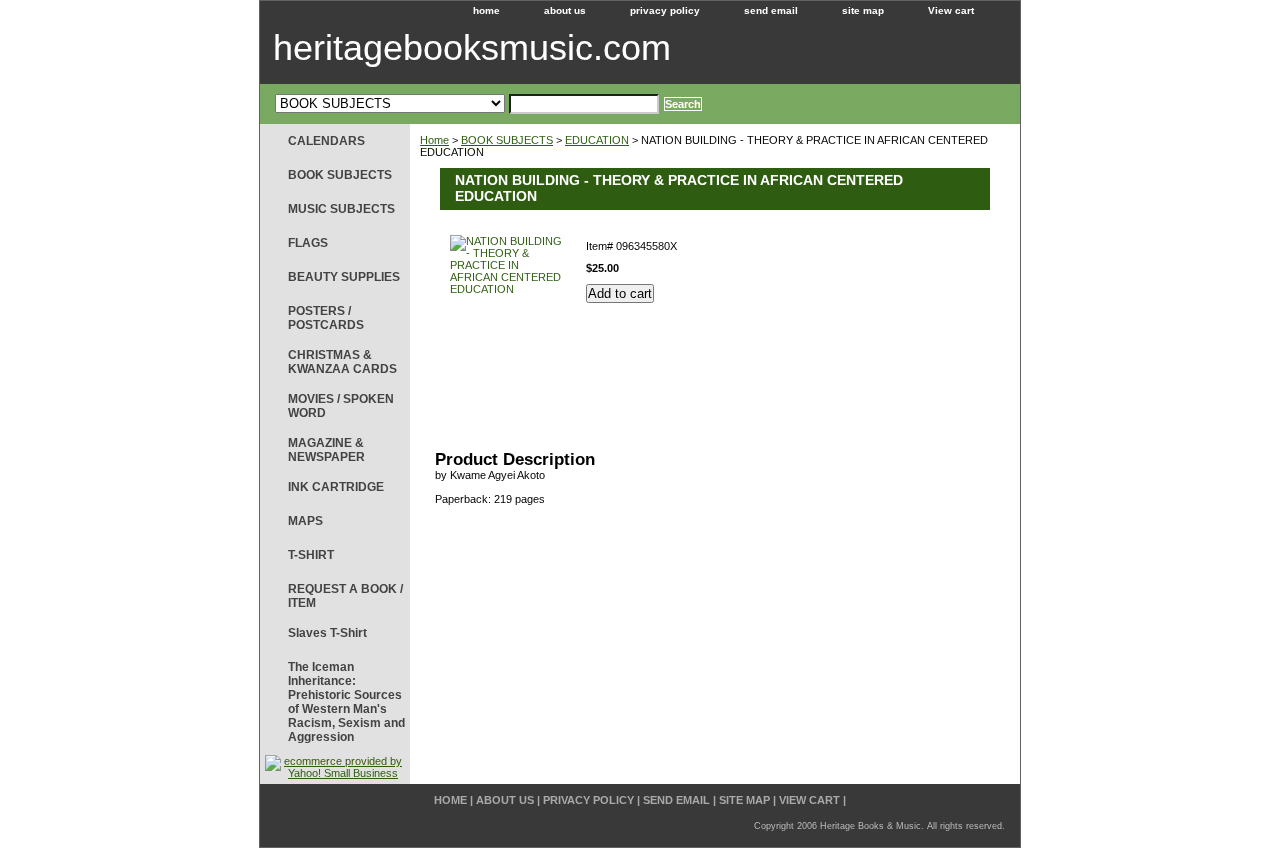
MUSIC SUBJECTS (341, 209)
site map (863, 10)
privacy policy (665, 10)
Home (434, 140)
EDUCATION (597, 140)
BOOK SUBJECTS (507, 140)
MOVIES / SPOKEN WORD (341, 406)
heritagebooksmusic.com (472, 47)
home (486, 10)
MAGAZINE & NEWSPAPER (326, 450)
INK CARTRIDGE (336, 487)
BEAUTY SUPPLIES (344, 277)
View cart (951, 10)
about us (565, 10)
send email (771, 10)
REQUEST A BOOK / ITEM (345, 596)
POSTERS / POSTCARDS (326, 318)
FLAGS (308, 243)
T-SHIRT (311, 555)
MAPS (305, 521)
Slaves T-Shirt (327, 633)
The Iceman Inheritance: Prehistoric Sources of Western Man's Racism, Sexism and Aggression (346, 702)
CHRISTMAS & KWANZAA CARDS (342, 362)
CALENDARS (326, 141)
